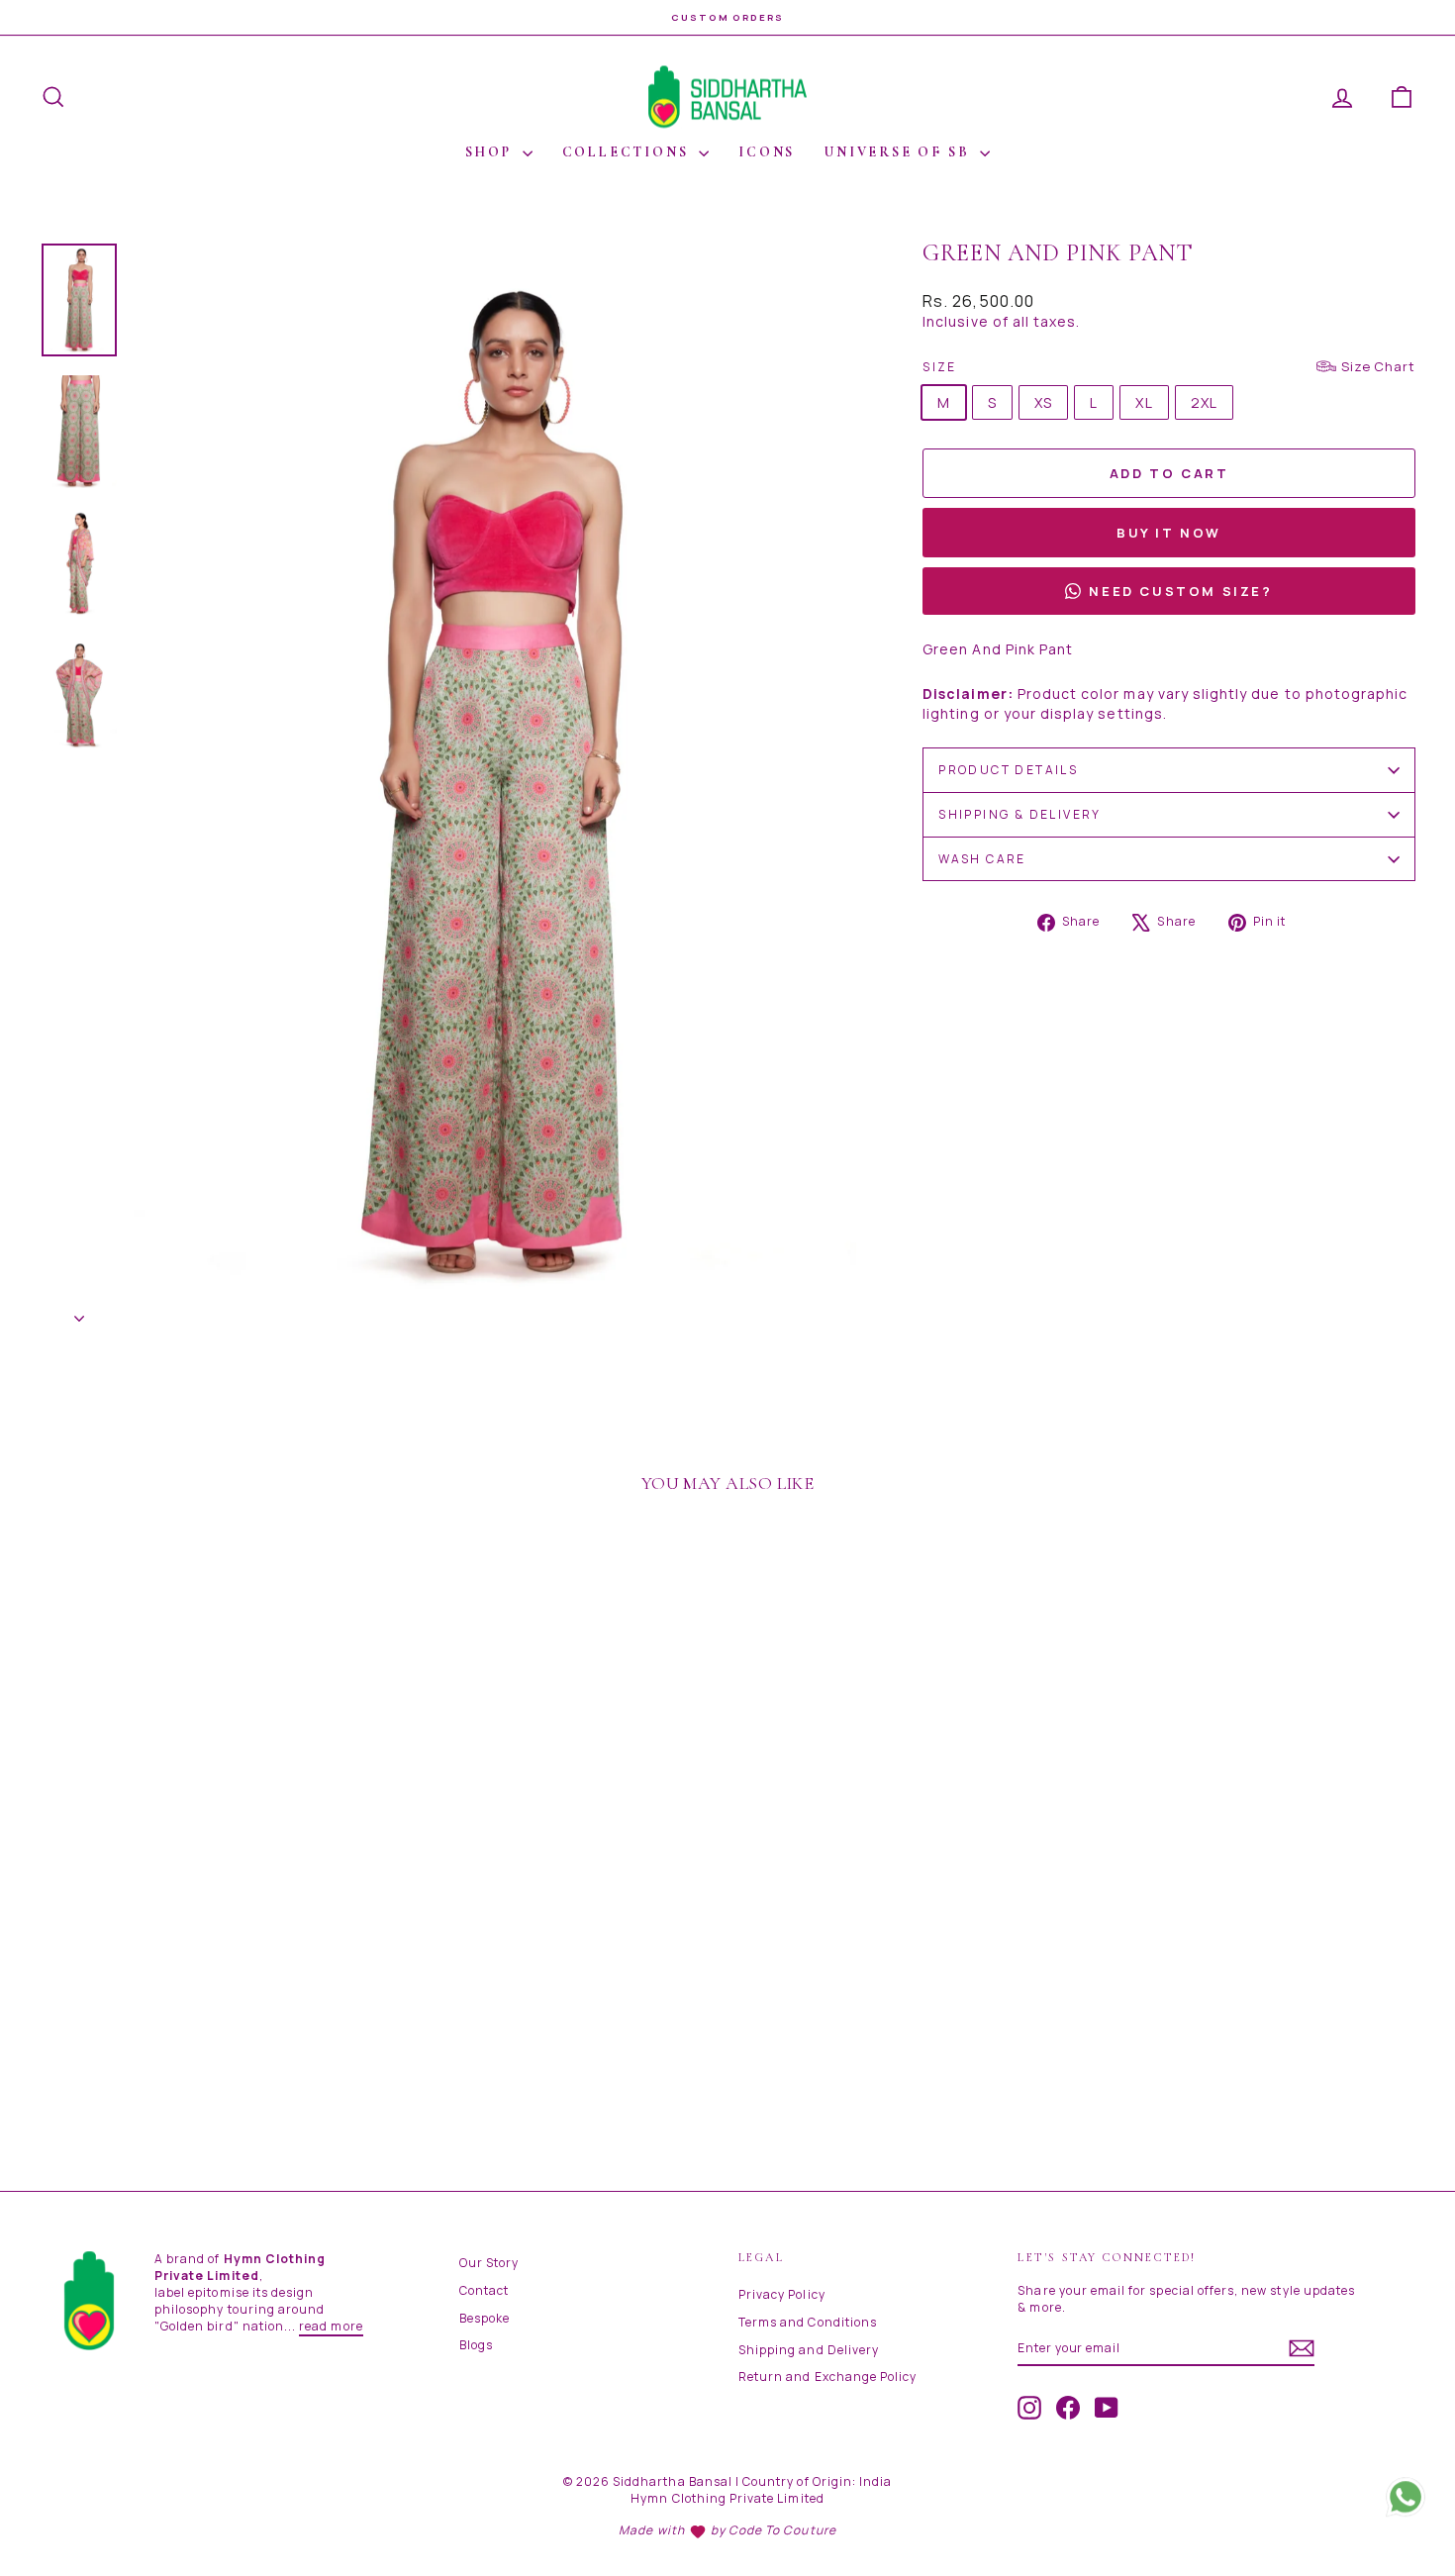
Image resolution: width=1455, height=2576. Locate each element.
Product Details (1008, 770)
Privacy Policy (782, 2294)
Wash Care (982, 859)
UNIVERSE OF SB (900, 152)
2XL (1204, 402)
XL (1144, 402)
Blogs (476, 2345)
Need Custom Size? (1180, 591)
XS (1043, 402)
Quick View (203, 2012)
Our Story (489, 2263)
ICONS (767, 152)
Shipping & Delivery (1020, 814)
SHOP (491, 152)
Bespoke (485, 2318)
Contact (484, 2290)
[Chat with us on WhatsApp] (1406, 2501)
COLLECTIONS (629, 152)
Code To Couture (782, 2530)
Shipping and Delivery (809, 2350)
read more (331, 2326)
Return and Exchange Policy (827, 2377)
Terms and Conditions (808, 2322)
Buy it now (1169, 533)
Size (1169, 366)
